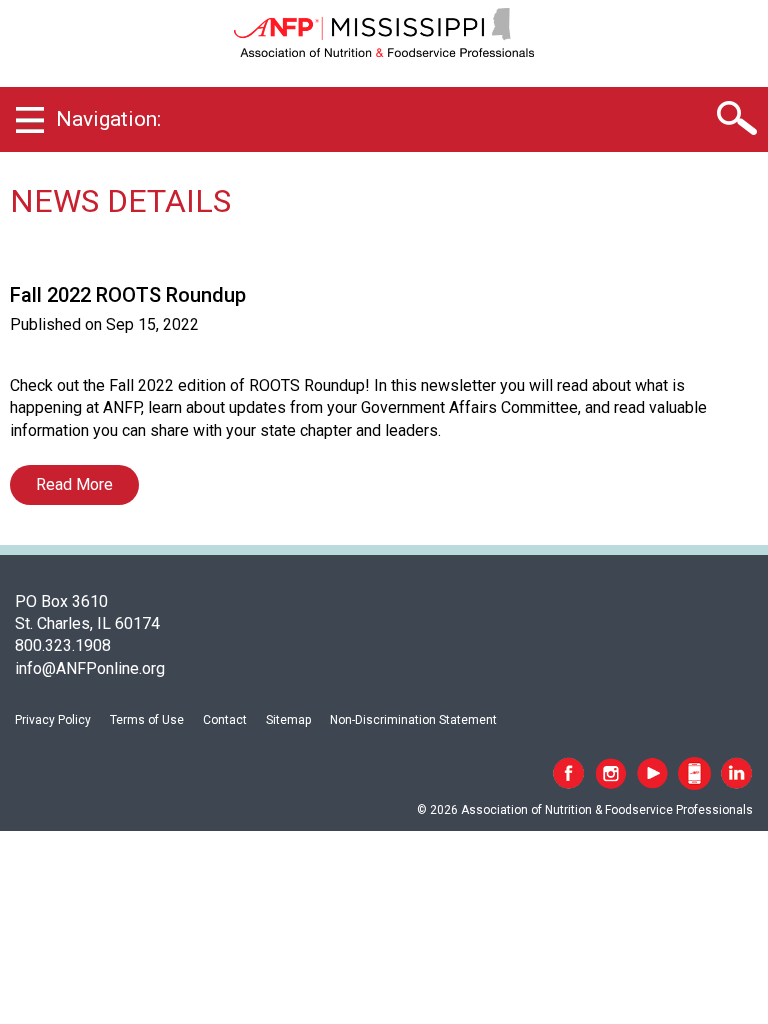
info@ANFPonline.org (90, 668)
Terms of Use (147, 720)
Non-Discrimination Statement (413, 720)
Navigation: (108, 119)
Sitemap (288, 720)
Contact (225, 720)
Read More (74, 484)
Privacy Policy (53, 720)
